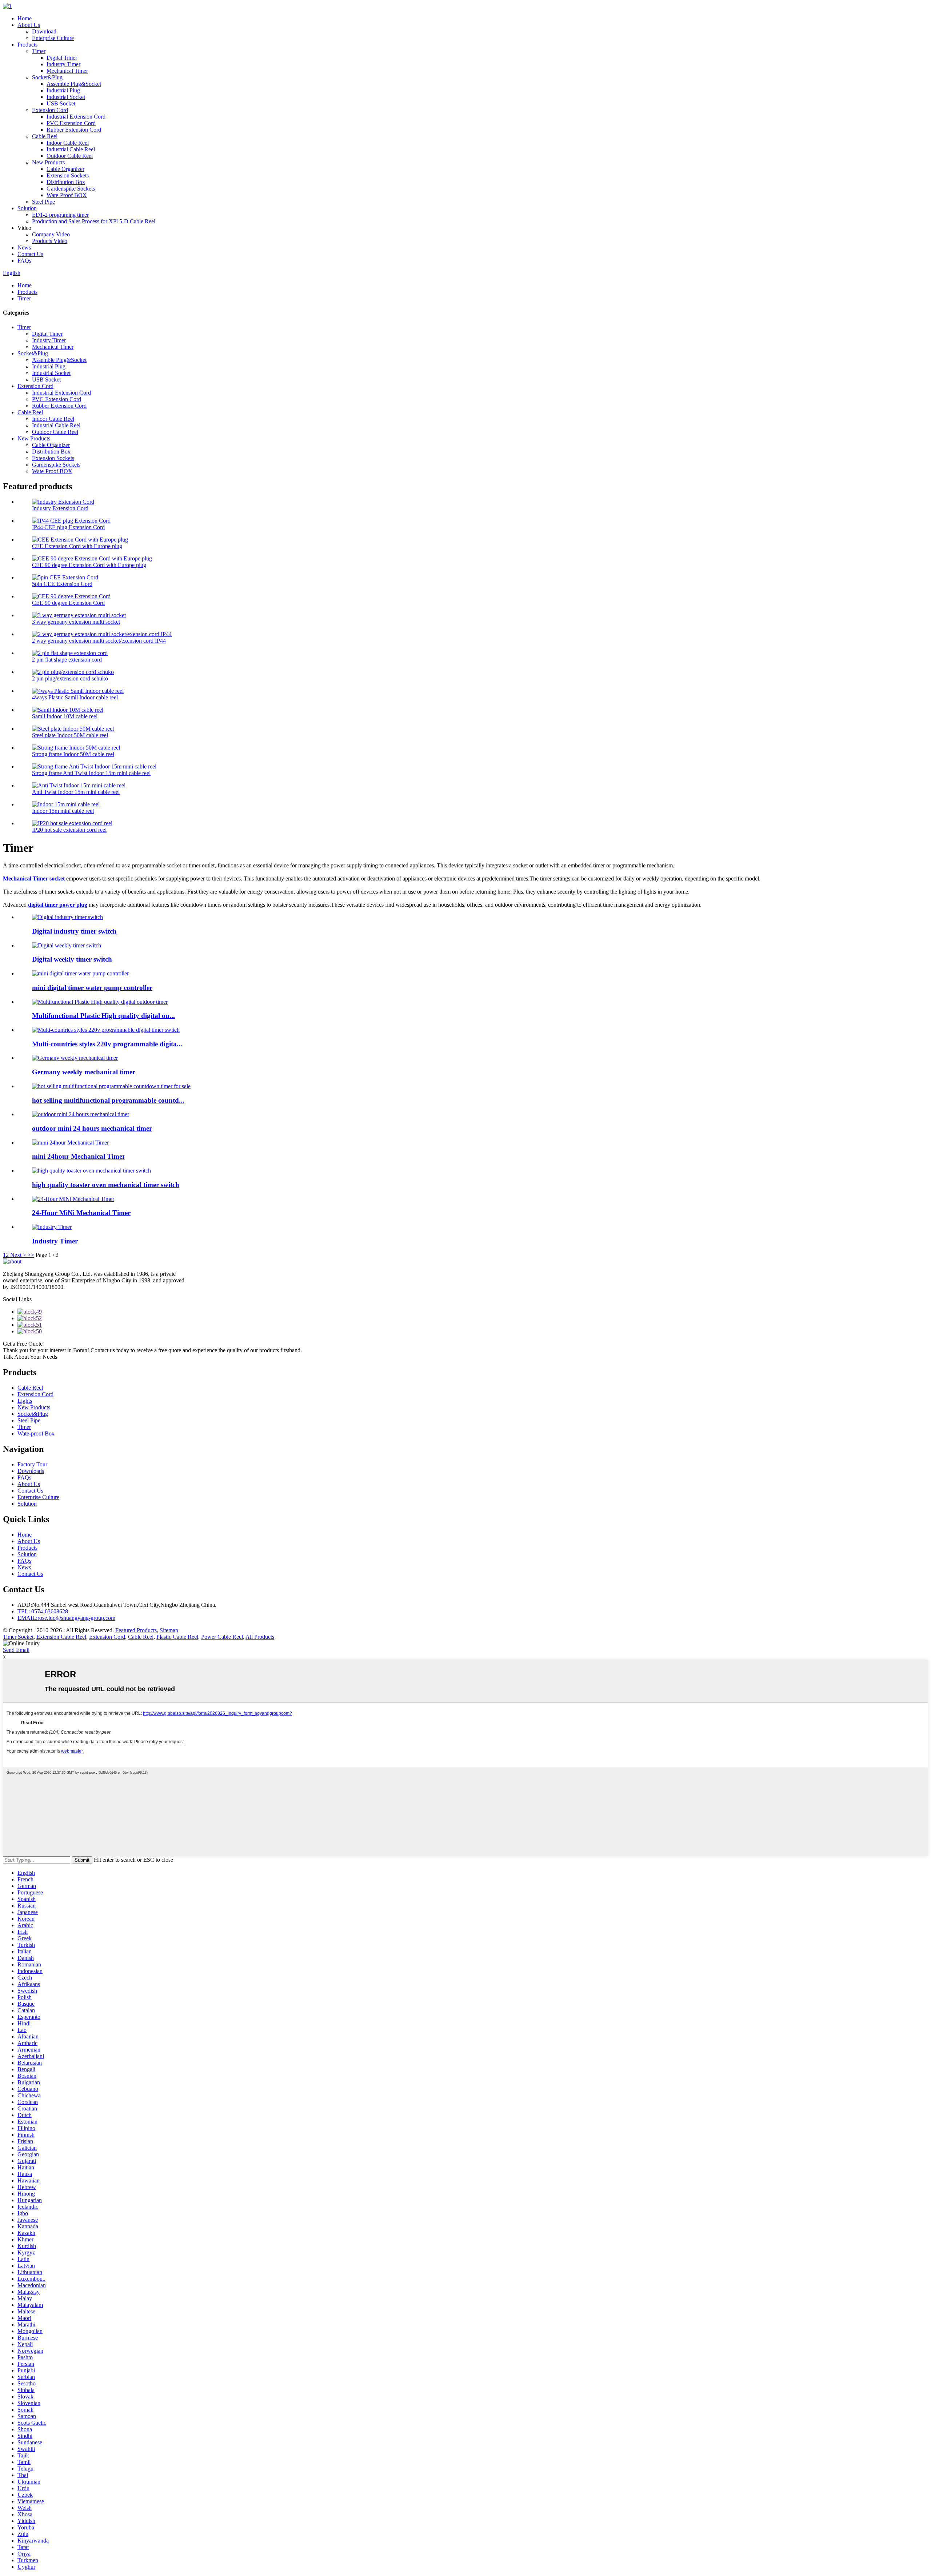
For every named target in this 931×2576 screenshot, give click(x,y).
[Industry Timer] (52, 1227)
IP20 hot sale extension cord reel (69, 830)
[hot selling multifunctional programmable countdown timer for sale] (111, 1086)
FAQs (24, 261)
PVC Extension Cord (71, 123)
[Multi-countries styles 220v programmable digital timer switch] (106, 1030)
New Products (48, 162)
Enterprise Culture (53, 38)
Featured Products (136, 1630)
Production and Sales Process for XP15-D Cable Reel (94, 221)
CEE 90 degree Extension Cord (68, 603)
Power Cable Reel (222, 1637)
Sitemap (169, 1630)
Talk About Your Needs (30, 1357)
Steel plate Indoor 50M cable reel (70, 735)
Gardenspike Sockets (71, 189)
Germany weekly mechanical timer (84, 1072)
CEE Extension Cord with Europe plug (77, 546)
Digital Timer (62, 58)
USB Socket (61, 103)
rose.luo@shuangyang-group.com (66, 1618)
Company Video (51, 234)
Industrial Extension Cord (76, 117)
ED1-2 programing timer (60, 215)
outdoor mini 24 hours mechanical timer (92, 1128)
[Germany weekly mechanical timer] (75, 1058)
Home (25, 18)
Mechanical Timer (67, 71)
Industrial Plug (63, 90)
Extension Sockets (68, 175)
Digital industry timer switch (74, 931)
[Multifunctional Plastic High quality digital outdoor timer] (100, 1002)
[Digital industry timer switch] (67, 917)
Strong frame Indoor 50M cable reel (73, 754)
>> (31, 1255)
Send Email (16, 1650)
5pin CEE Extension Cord (62, 584)
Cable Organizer (65, 169)
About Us (29, 25)
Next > (18, 1255)
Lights (25, 1401)
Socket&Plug (47, 77)
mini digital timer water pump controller (92, 988)
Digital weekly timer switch (72, 959)
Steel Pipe (43, 202)
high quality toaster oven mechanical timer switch (106, 1185)
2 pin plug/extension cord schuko (70, 678)
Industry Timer (63, 64)
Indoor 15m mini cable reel (63, 811)
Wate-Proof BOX (67, 195)
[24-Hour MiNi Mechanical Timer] (73, 1199)
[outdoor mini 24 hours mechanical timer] (81, 1114)
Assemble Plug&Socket (74, 84)
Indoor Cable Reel (68, 143)
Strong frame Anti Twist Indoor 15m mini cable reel (91, 773)
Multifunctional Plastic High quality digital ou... (103, 1016)
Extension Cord (50, 110)
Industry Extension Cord (60, 508)
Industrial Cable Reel (71, 149)
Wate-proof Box (36, 1433)
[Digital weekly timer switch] (67, 945)
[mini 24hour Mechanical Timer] (70, 1143)
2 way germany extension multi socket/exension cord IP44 (99, 641)
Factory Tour (32, 1464)
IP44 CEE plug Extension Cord (68, 527)
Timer (39, 51)
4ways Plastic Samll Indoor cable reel (75, 697)
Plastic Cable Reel (177, 1637)
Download (44, 31)
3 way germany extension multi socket (76, 622)
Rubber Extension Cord (74, 130)
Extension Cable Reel (61, 1637)
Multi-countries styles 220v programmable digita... (107, 1044)
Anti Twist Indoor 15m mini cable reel (76, 792)
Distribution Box (66, 182)
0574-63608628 (43, 1611)
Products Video (50, 241)
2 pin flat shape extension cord (67, 660)
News (24, 247)
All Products (260, 1637)
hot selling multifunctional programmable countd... (108, 1100)
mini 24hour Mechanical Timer (79, 1156)
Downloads (31, 1471)
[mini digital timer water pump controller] (80, 973)
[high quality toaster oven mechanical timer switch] (91, 1171)
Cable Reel (45, 136)
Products (27, 45)
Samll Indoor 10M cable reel (65, 716)
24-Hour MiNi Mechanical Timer (81, 1213)
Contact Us (30, 254)
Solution (27, 208)
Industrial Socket (66, 97)
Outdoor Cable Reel (70, 156)
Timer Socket (18, 1637)
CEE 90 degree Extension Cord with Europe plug (89, 565)
